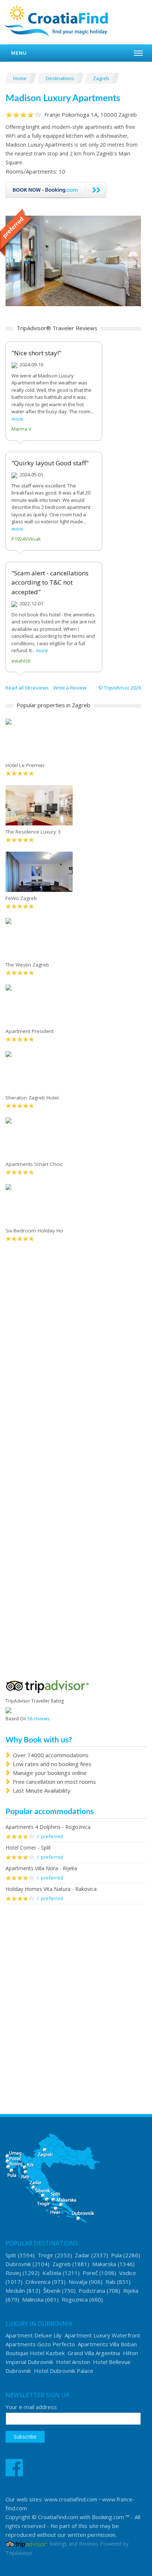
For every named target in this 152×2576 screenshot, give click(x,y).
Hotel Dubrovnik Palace (64, 2371)
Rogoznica (75, 2299)
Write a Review (70, 688)
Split (11, 2255)
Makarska (104, 2264)
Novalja (78, 2282)
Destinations (61, 78)
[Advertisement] (76, 1995)
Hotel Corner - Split (28, 1848)
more (17, 419)
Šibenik (52, 2291)
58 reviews (38, 1719)
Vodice (128, 2273)
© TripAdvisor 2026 (120, 688)
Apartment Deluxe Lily (34, 2335)
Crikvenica (38, 2282)
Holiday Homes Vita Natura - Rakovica (51, 1889)
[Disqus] (73, 1364)
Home (20, 78)
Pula (116, 2255)
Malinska (33, 2299)
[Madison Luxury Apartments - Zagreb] (73, 260)
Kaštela (52, 2273)
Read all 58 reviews (27, 688)
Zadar (82, 2255)
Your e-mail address (31, 2407)
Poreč (90, 2273)
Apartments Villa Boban (107, 2344)
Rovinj (13, 2273)
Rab (110, 2282)
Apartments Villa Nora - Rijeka (41, 1868)
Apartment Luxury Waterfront (102, 2335)
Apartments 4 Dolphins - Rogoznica (48, 1827)
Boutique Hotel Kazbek (35, 2353)
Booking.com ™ (111, 2517)
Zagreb (102, 78)
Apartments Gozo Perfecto (40, 2344)
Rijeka (131, 2291)
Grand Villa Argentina (94, 2353)
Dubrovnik (18, 2264)
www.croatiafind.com (71, 2499)
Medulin (15, 2291)
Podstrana (92, 2291)
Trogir (46, 2255)
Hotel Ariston (73, 2362)
